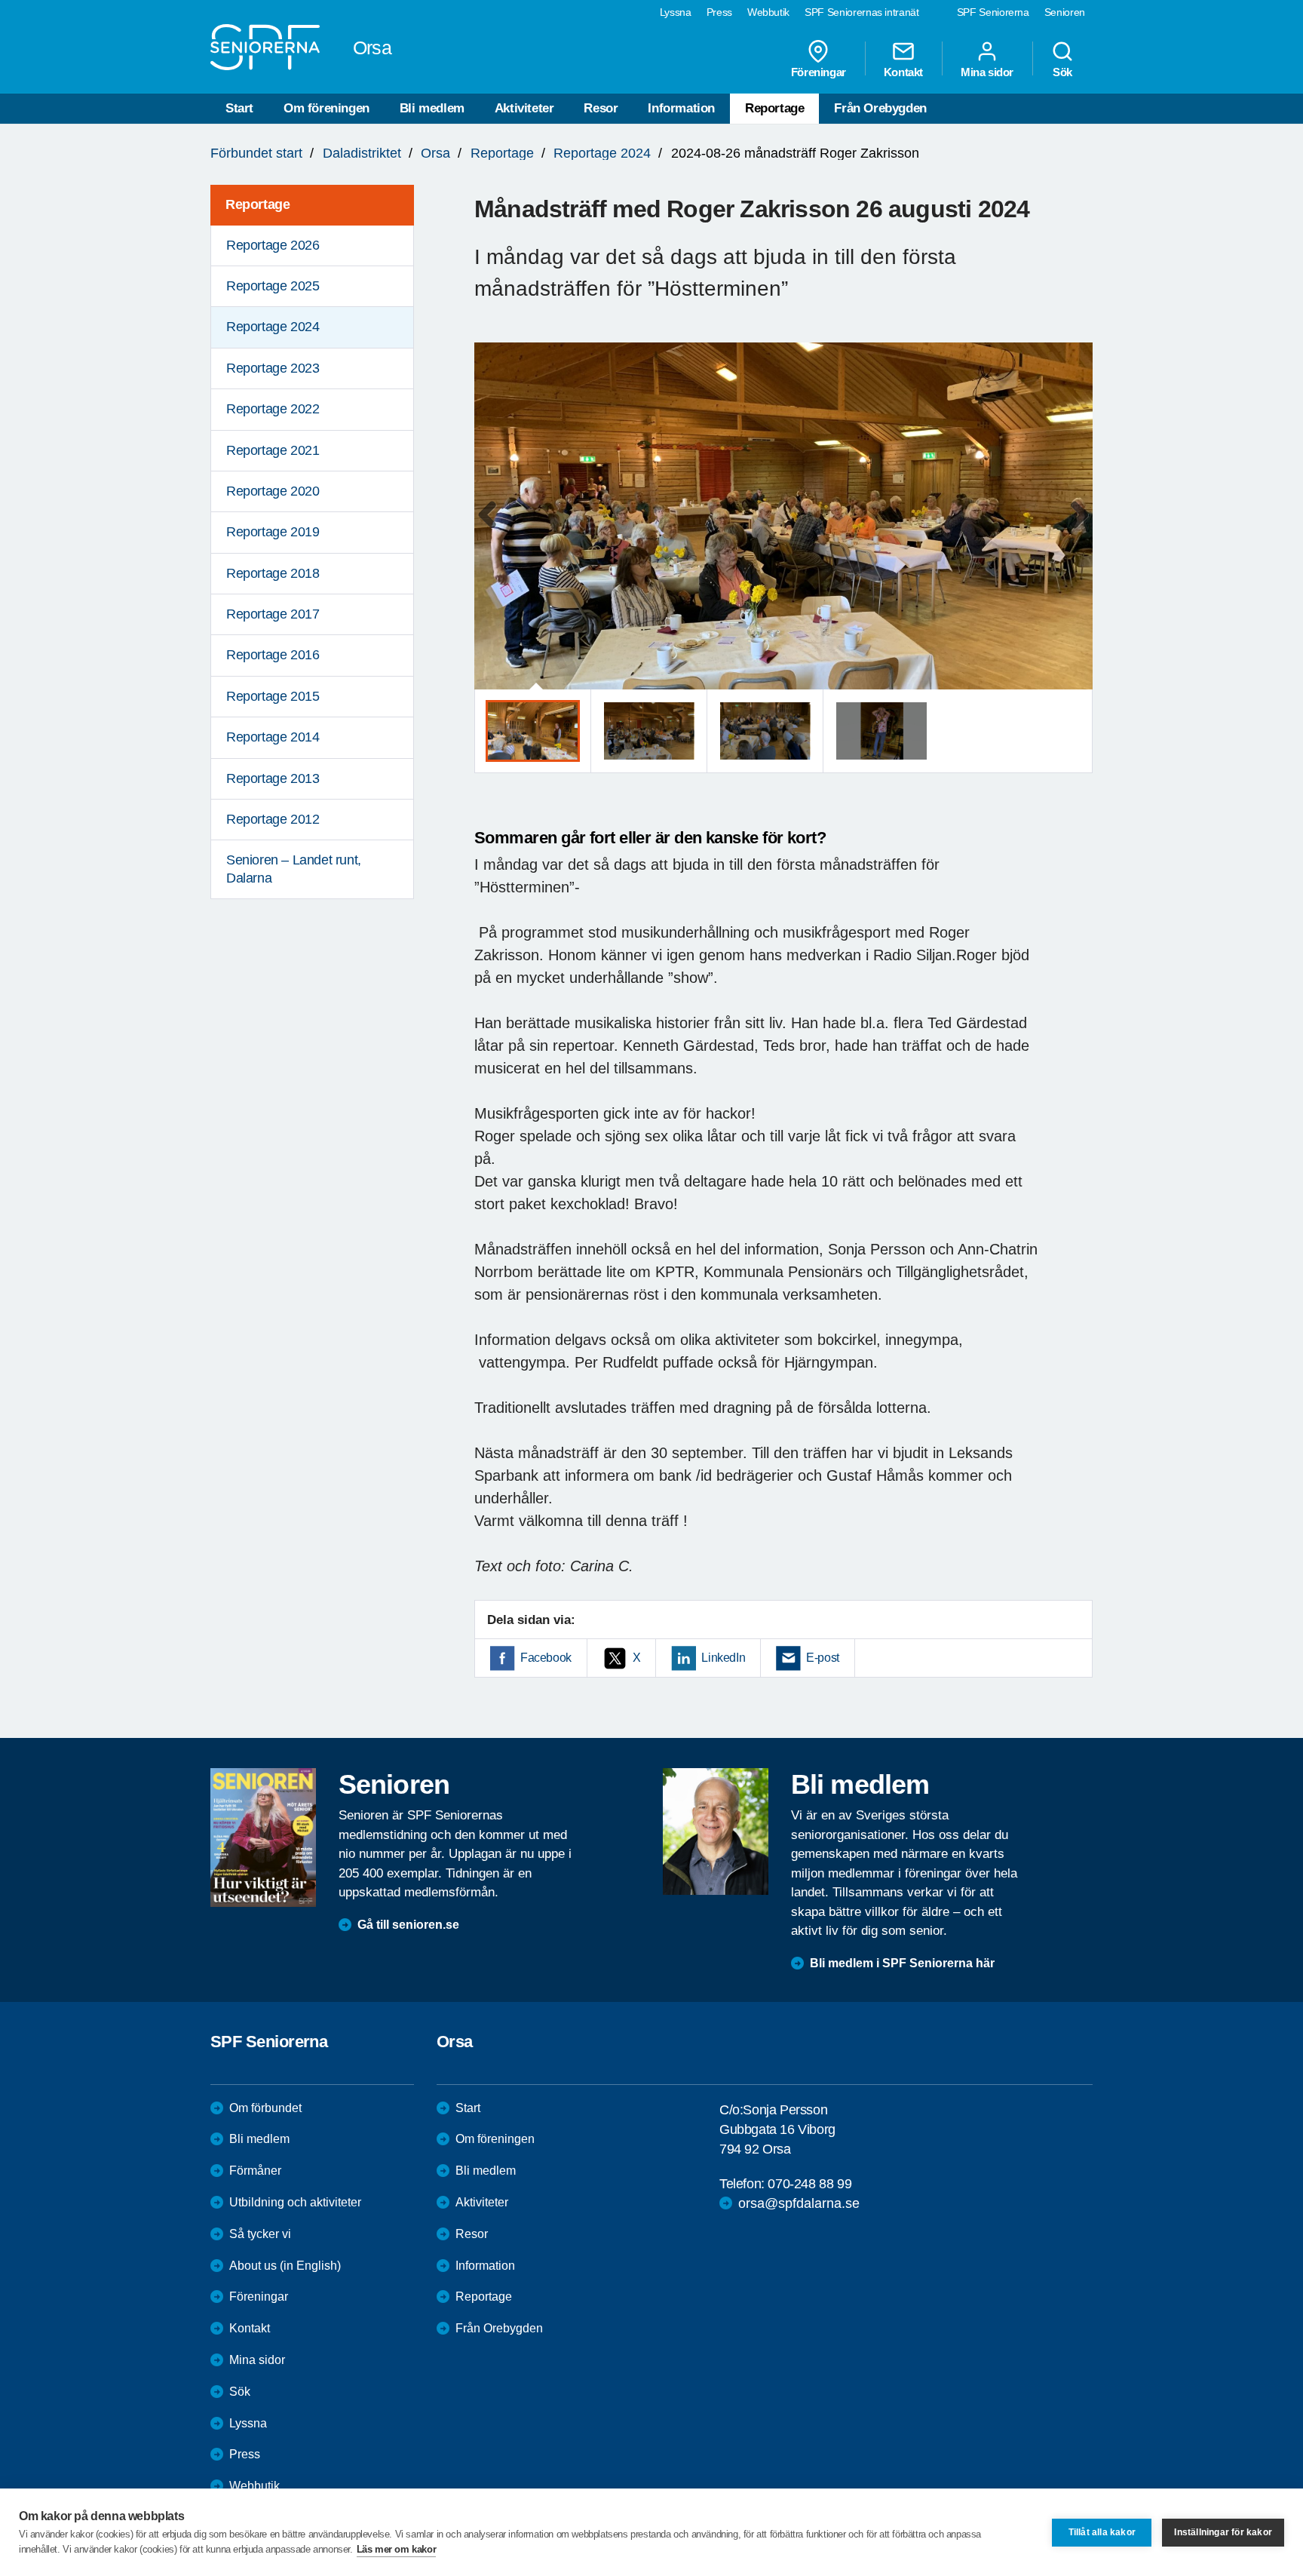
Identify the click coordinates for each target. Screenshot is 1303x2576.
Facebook (546, 1658)
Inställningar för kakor (1223, 2532)
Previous (493, 531)
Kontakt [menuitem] (903, 72)
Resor (601, 108)
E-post (823, 1658)
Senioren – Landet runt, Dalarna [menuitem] (294, 869)
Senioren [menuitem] (1065, 12)
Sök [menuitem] (1062, 72)
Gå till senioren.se (408, 1925)
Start (239, 108)
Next (1076, 531)
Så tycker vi (260, 2234)
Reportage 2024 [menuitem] (273, 327)
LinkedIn (723, 1658)
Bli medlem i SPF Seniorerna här (902, 1963)
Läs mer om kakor (397, 2549)
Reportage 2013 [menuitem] (273, 778)
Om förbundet (265, 2108)
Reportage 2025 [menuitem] (273, 286)
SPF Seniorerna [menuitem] (993, 12)
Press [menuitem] (719, 12)
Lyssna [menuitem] (676, 12)
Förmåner (255, 2171)
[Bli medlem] (716, 1831)
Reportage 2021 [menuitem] (273, 450)
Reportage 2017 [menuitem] (273, 614)
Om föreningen (327, 108)
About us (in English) (285, 2266)
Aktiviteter (524, 108)
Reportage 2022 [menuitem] (273, 409)
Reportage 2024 (602, 153)
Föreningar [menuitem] (819, 72)
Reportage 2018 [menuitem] (273, 573)
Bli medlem (432, 108)
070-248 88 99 (809, 2184)
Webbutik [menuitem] (768, 12)
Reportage (774, 108)
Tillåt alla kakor (1102, 2532)
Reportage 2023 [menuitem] (273, 368)
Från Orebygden (880, 108)
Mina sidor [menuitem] (987, 72)
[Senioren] (263, 1838)
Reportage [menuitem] (258, 204)
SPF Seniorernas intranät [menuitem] (862, 12)
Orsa (435, 153)
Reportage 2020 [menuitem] (273, 491)
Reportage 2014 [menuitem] (273, 737)
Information (681, 108)
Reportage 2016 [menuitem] (273, 655)
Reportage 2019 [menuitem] (273, 532)
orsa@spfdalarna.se (799, 2203)
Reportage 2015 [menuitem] (273, 696)
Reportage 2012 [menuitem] (273, 819)
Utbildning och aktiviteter (295, 2202)
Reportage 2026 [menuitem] (273, 245)
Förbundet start (256, 153)
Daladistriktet (362, 153)
